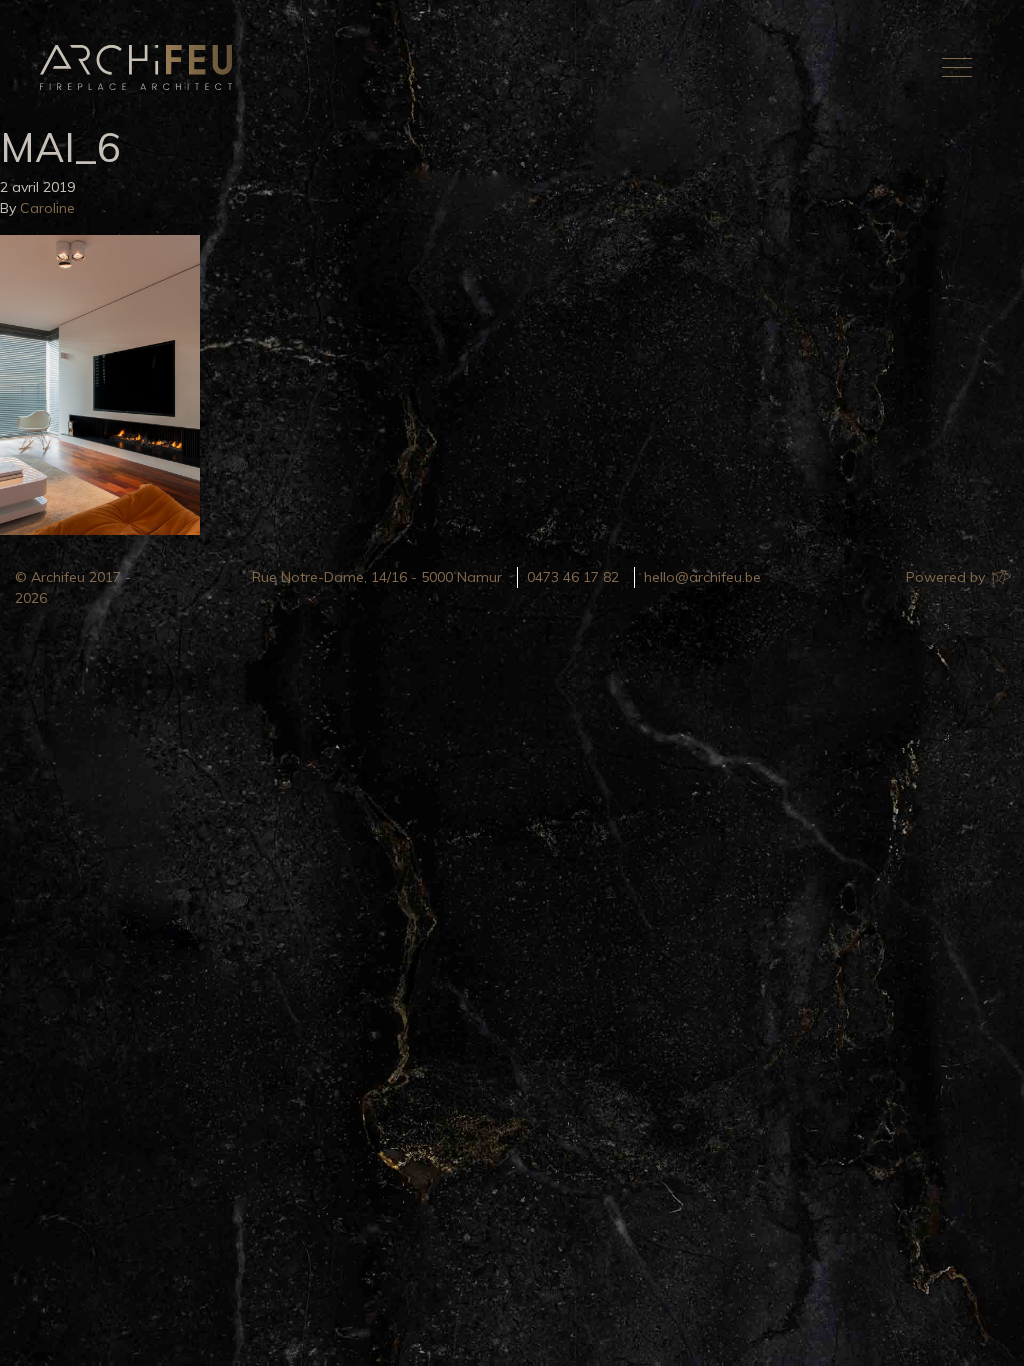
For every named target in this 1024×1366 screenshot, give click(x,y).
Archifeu (140, 67)
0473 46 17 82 (573, 577)
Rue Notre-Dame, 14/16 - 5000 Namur (377, 577)
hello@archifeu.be (702, 577)
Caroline (47, 208)
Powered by (947, 577)
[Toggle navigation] (957, 67)
